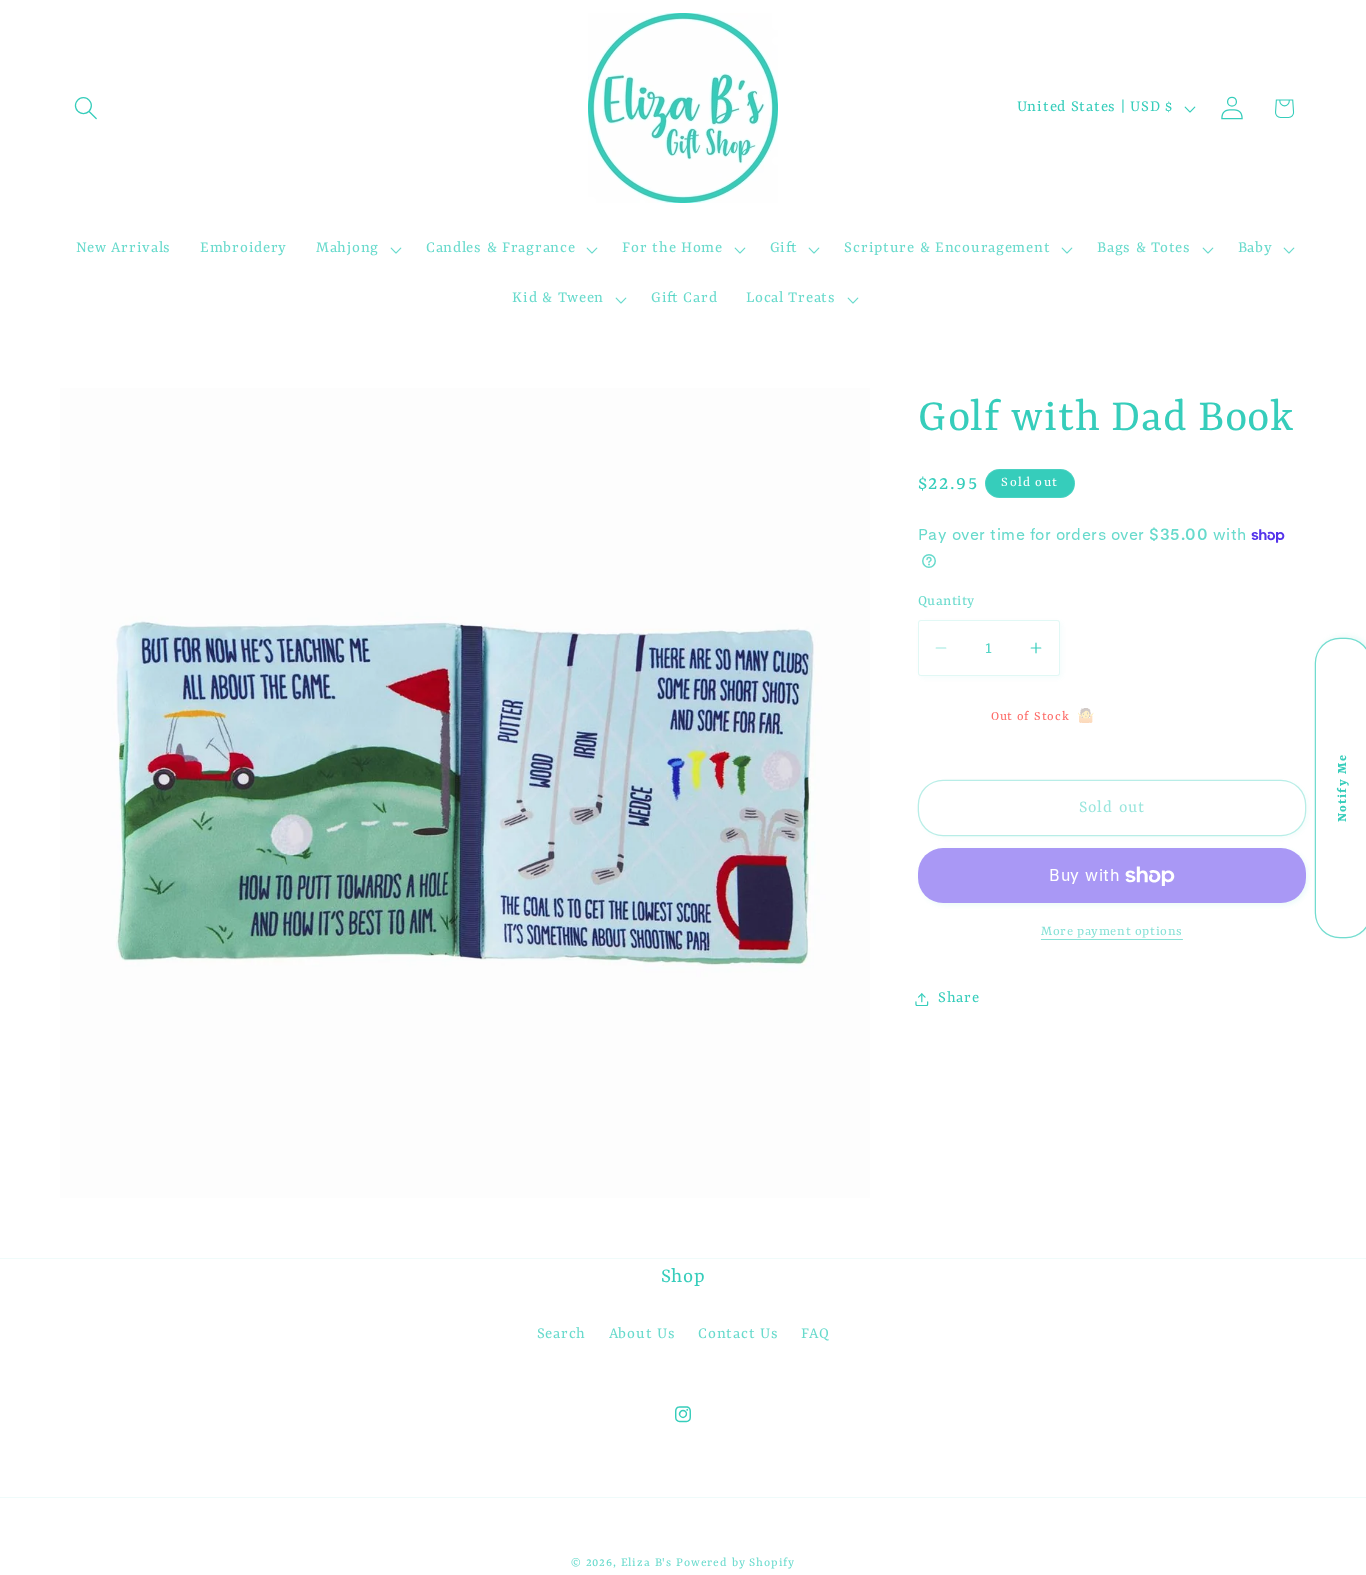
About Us (642, 1334)
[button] (86, 108)
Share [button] (959, 998)
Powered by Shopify (735, 1563)
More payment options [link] (1112, 932)
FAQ (815, 1334)
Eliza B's (647, 1563)
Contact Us (738, 1334)
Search (561, 1334)
